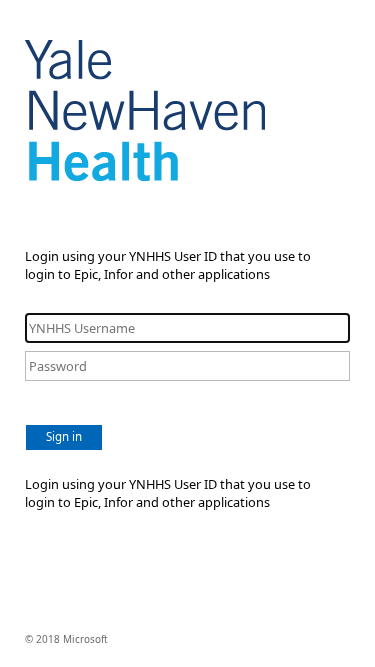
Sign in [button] (64, 436)
